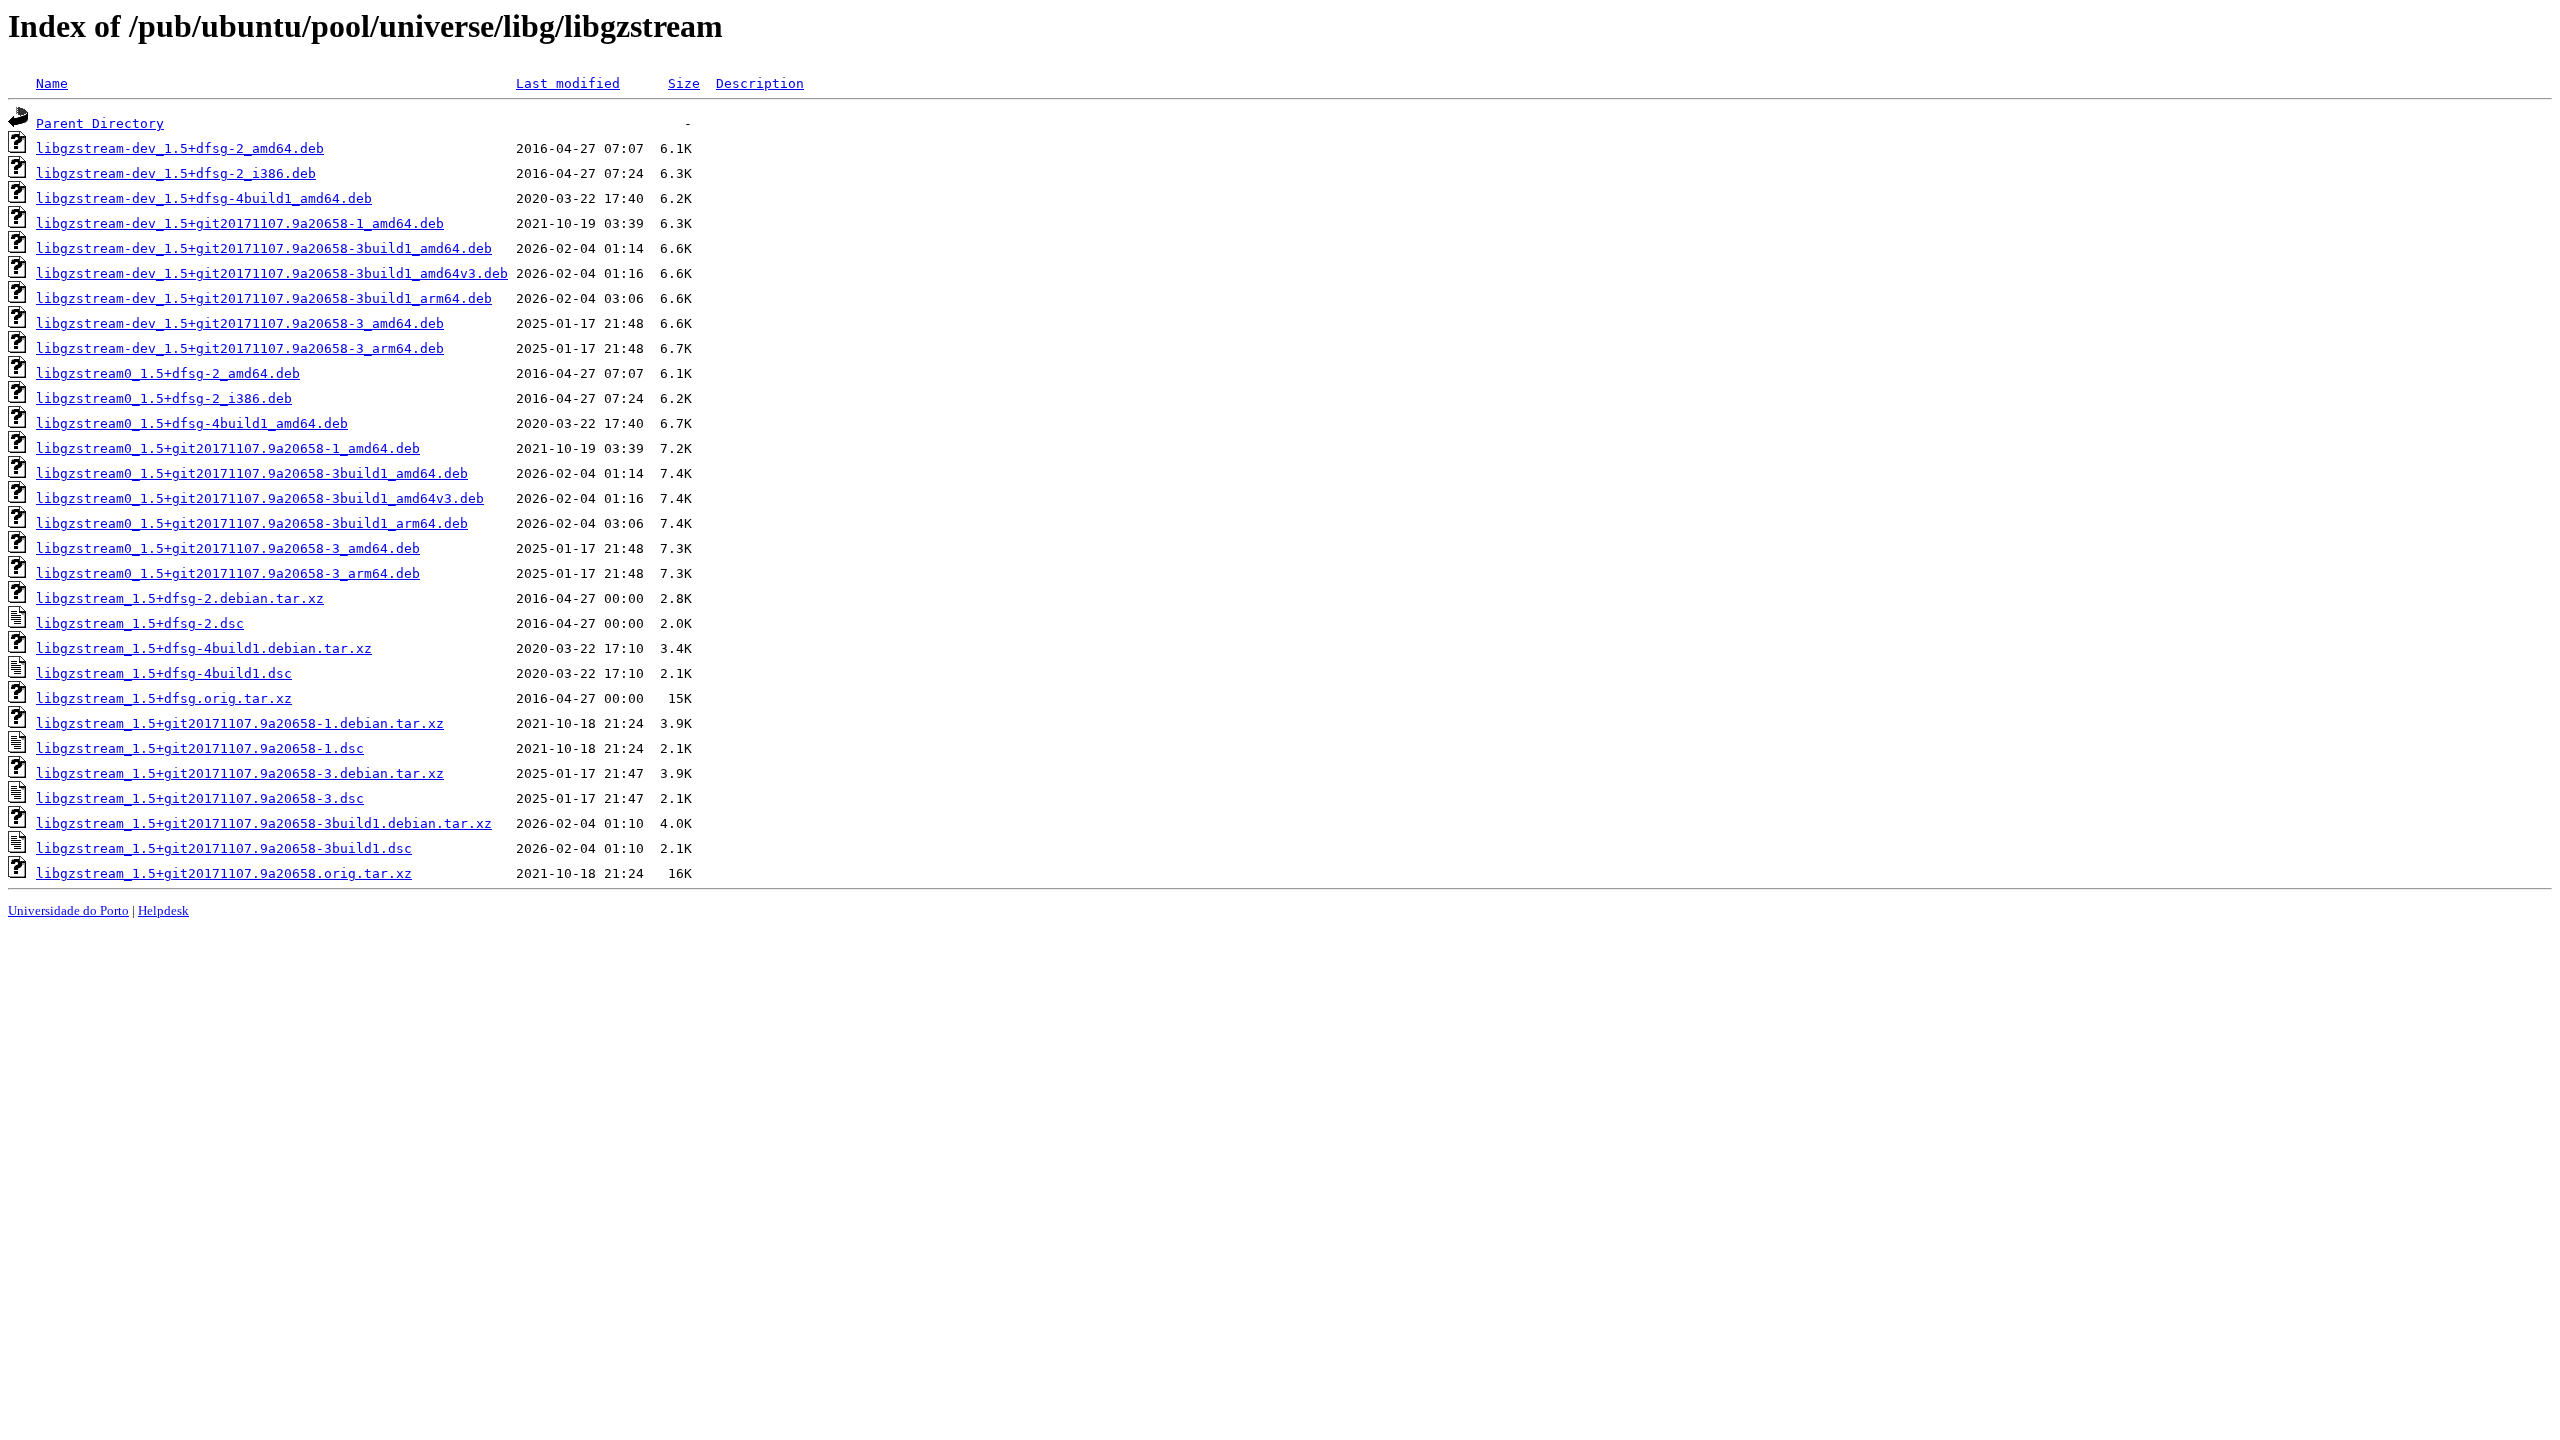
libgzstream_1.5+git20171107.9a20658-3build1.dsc (224, 848)
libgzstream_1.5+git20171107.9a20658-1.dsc (200, 748)
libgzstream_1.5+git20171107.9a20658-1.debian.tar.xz (240, 723)
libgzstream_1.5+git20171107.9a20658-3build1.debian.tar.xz (264, 823)
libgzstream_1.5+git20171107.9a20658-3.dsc (200, 798)
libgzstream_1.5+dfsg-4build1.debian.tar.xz (204, 648)
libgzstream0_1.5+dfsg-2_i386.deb (164, 398)
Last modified (568, 83)
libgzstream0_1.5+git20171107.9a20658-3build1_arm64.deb (252, 523)
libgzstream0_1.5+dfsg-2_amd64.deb (168, 373)
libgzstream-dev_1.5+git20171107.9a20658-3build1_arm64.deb (264, 298)
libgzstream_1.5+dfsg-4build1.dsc (164, 673)
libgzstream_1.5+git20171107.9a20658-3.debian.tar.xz (240, 773)
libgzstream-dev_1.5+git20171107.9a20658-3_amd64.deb (240, 323)
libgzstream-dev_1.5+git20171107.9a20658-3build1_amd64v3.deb (272, 273)
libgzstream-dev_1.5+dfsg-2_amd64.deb (180, 148)
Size (684, 83)
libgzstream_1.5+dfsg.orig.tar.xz (164, 698)
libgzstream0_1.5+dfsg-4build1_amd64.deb (192, 423)
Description (760, 83)
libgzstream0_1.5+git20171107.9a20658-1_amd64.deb (228, 448)
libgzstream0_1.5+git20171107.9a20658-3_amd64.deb (228, 548)
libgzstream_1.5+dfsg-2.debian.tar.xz (180, 598)
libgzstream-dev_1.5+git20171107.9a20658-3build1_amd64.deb (264, 248)
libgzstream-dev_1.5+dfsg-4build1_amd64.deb (204, 198)
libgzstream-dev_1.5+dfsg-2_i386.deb (176, 173)
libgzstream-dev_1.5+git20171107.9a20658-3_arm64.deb (240, 348)
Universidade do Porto (68, 910)
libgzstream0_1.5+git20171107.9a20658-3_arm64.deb (228, 573)
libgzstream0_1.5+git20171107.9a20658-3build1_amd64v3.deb (260, 498)
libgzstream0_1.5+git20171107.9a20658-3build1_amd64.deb (252, 473)
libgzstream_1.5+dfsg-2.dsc (140, 623)
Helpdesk (163, 910)
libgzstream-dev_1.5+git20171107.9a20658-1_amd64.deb (240, 223)
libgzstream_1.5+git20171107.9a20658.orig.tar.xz (224, 873)
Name (52, 83)
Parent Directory (100, 123)
